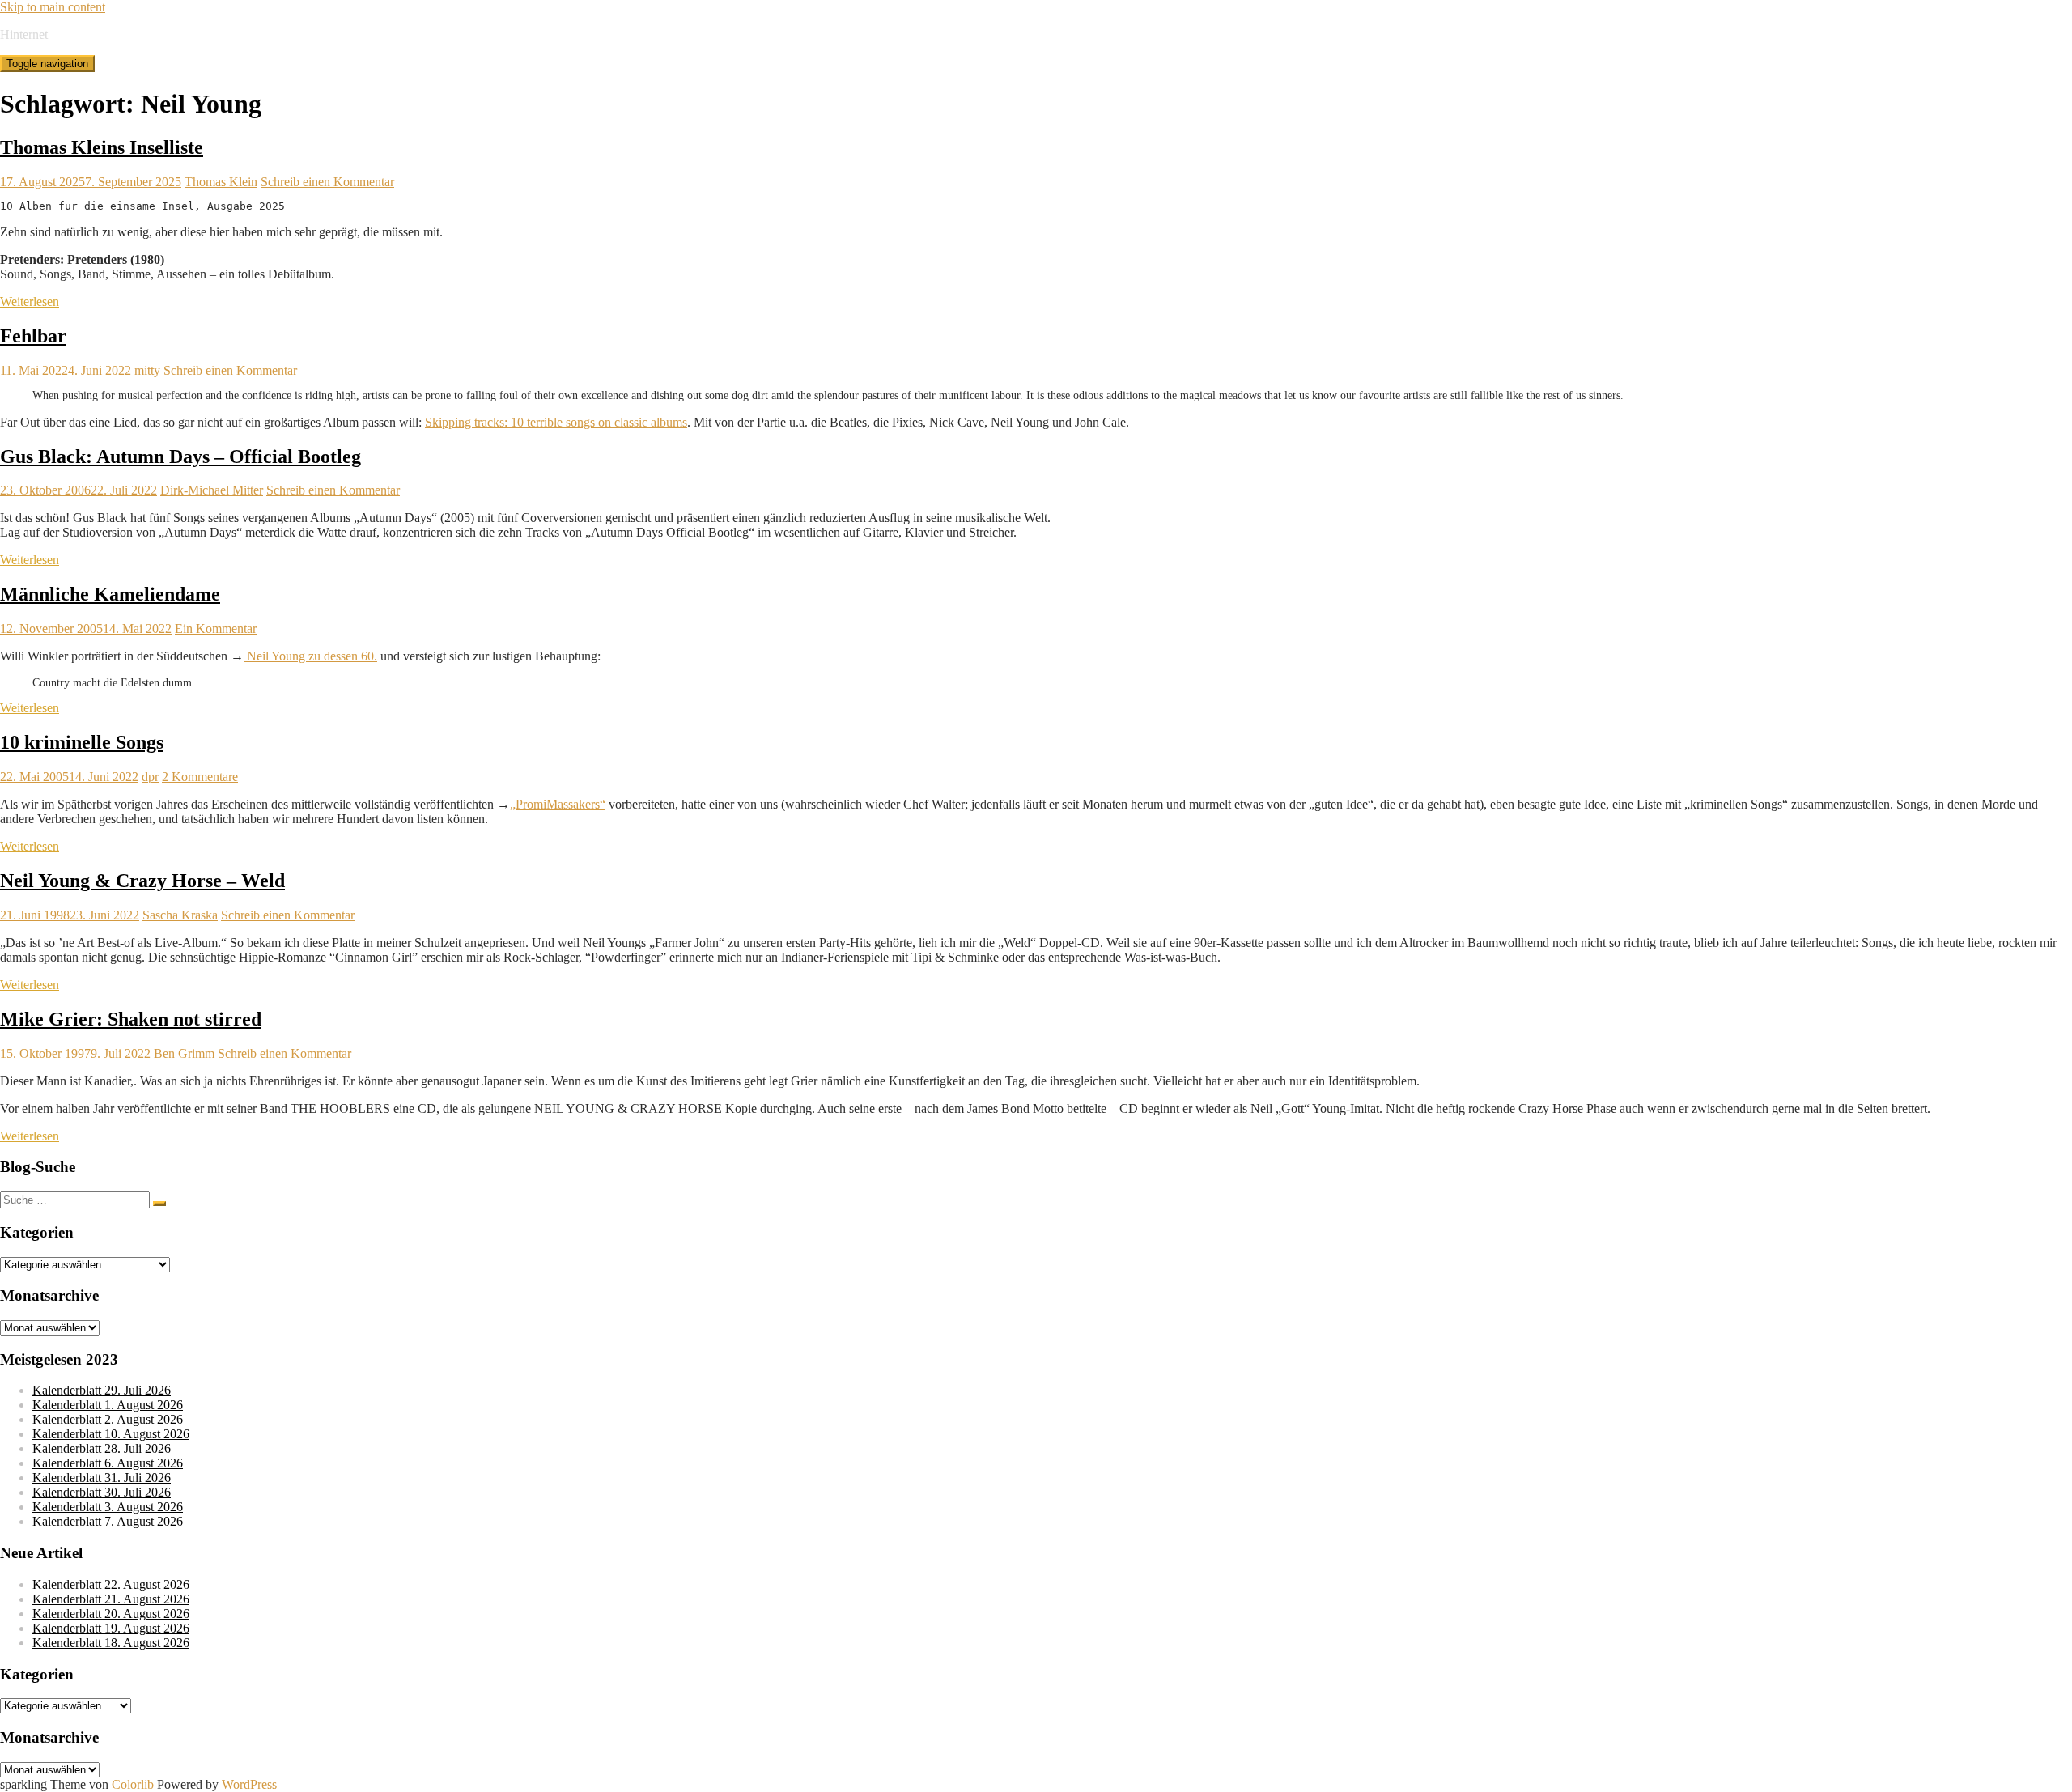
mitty (147, 370)
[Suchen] (159, 1204)
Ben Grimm (184, 1053)
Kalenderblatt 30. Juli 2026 (102, 1492)
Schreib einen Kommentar (327, 182)
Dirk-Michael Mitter (212, 490)
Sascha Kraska (180, 915)
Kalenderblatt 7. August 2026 (108, 1521)
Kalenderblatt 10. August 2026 (111, 1434)
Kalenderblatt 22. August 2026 (111, 1584)
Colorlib (133, 1784)
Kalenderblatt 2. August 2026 (108, 1419)
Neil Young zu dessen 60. (310, 656)
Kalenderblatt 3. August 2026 (108, 1507)
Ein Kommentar (216, 628)
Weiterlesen (30, 301)
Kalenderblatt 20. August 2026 (111, 1614)
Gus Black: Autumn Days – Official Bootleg (180, 456)
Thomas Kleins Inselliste (102, 147)
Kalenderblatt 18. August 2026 (111, 1643)
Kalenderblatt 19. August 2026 (111, 1628)
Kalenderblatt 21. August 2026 (111, 1599)
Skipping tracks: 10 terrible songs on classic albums (556, 422)
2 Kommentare (200, 777)
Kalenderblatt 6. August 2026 (108, 1463)
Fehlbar (33, 336)
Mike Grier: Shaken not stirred (131, 1019)
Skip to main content (53, 7)
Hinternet (24, 34)
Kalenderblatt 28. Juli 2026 (102, 1448)
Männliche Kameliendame (110, 594)
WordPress (249, 1784)
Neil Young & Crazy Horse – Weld (142, 881)
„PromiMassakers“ (558, 804)
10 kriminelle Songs (82, 742)
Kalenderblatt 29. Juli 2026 (102, 1390)
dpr (150, 777)
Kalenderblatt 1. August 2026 (108, 1405)
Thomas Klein (221, 182)
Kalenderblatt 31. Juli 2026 (102, 1478)
